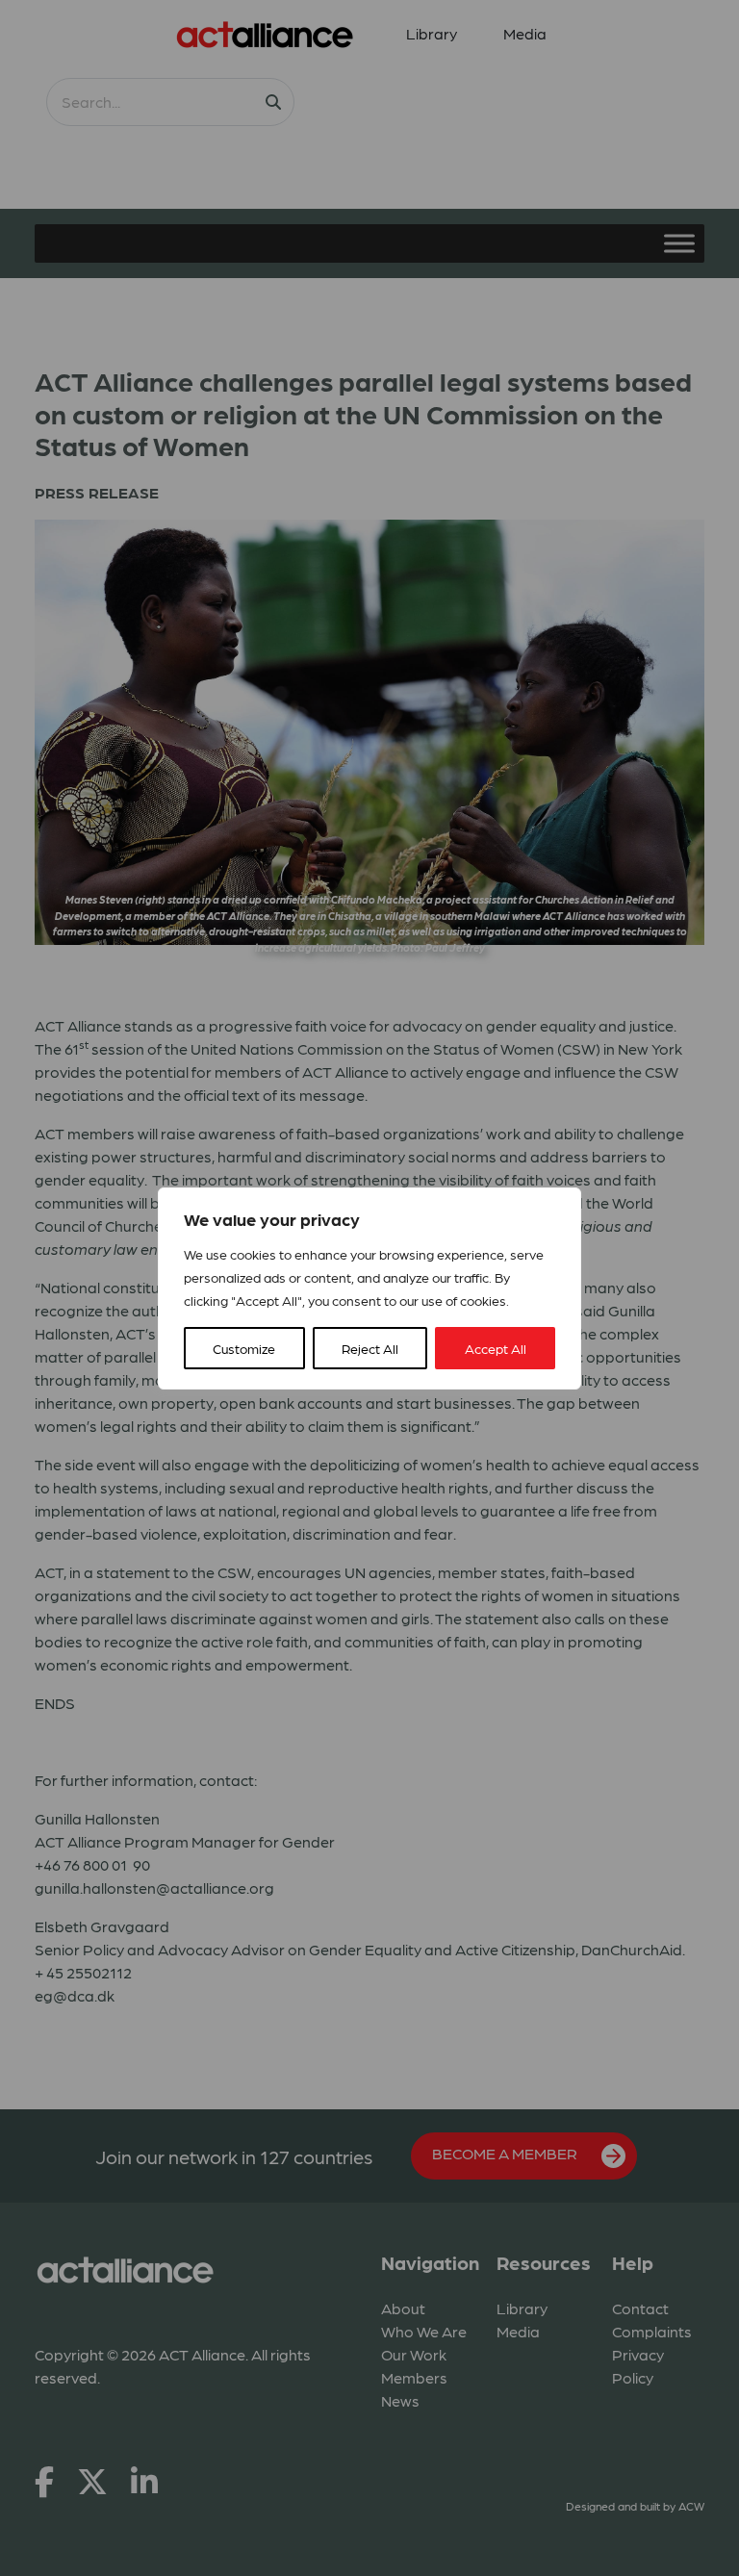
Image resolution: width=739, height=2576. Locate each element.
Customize (244, 1348)
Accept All (496, 1348)
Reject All (370, 1348)
